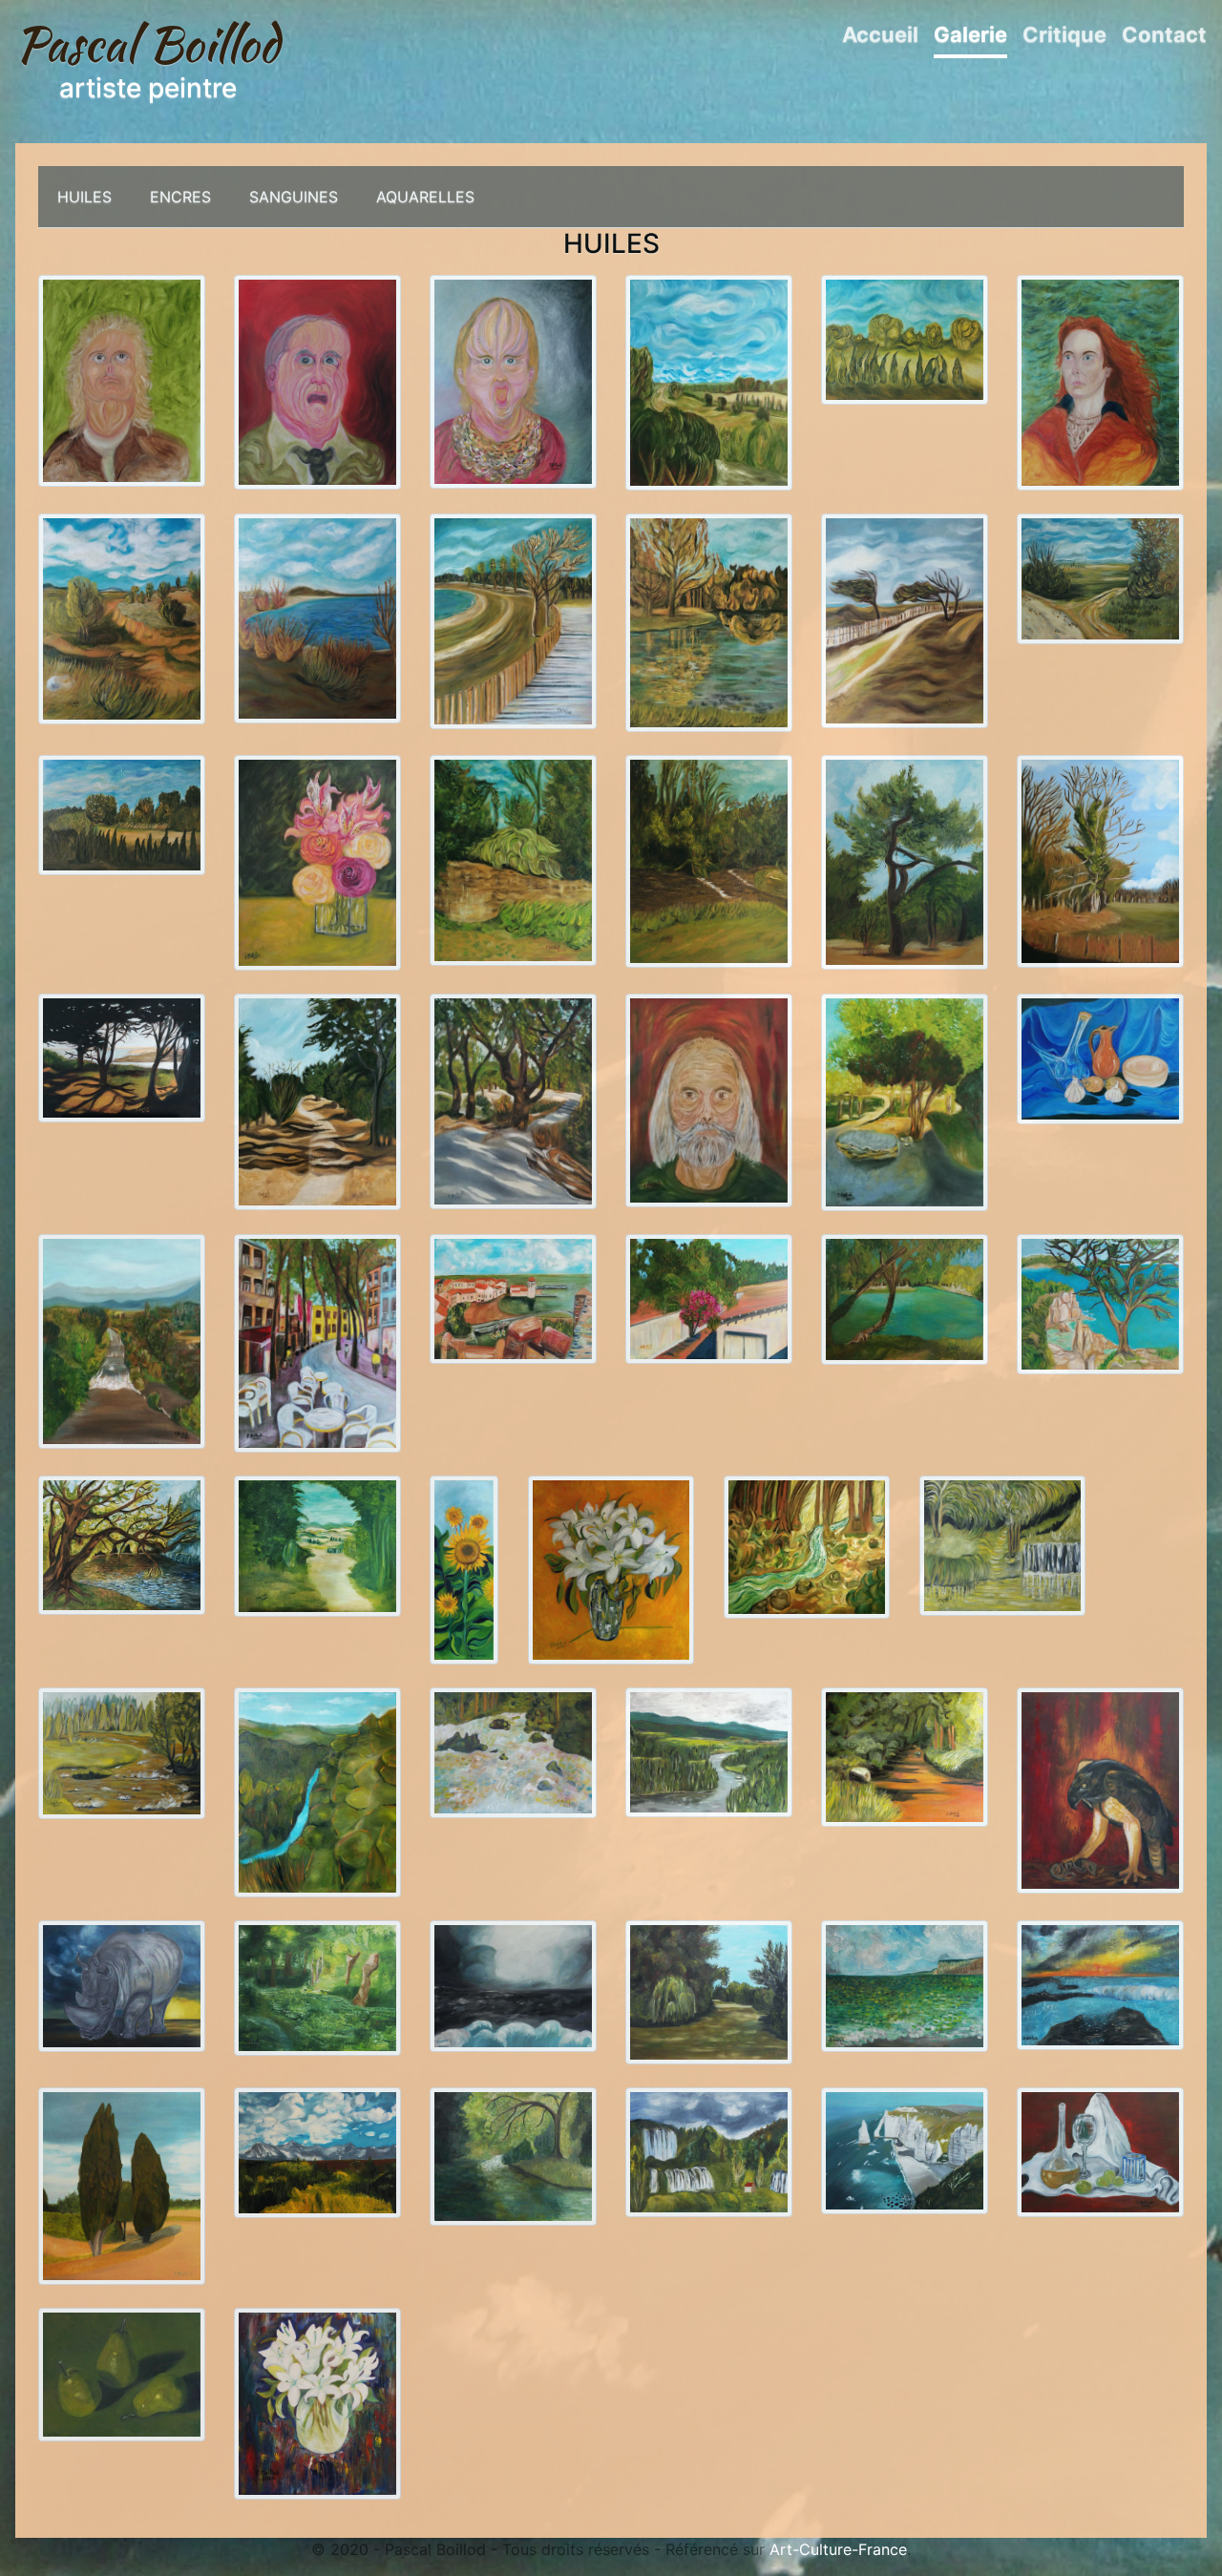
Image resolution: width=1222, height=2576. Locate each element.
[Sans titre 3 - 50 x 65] (513, 1100)
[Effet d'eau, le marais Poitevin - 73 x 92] (317, 1986)
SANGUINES (294, 197)
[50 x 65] (905, 1100)
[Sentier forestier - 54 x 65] (905, 1755)
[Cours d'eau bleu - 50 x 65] (317, 1791)
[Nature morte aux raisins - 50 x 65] (1100, 2151)
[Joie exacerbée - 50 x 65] (513, 381)
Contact (1164, 34)
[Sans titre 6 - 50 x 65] (905, 861)
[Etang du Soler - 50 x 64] (905, 1298)
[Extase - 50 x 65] (122, 380)
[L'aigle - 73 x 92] (1100, 1789)
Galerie (970, 34)
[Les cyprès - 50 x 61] (122, 2185)
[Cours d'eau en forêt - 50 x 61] (807, 1545)
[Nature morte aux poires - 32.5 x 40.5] (122, 2373)
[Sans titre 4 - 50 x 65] (317, 1100)
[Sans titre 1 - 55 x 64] (1100, 1303)
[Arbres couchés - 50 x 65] (905, 619)
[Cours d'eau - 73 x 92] (709, 1751)
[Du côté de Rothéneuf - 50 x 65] (122, 1057)
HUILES (84, 197)
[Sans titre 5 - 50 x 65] (1100, 860)
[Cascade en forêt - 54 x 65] (1003, 1544)
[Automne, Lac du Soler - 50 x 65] (709, 621)
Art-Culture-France (838, 2549)
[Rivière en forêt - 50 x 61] (513, 2155)
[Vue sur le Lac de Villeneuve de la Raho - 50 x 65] (317, 618)
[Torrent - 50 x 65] (513, 1751)
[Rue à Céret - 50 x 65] (317, 1342)
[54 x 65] (122, 1543)
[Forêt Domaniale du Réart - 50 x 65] (122, 618)
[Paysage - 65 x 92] (122, 814)
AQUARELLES (425, 197)
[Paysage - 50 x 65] (709, 382)
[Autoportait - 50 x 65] (709, 1099)
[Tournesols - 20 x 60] (464, 1568)
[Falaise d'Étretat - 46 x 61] (905, 2149)
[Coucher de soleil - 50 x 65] (1100, 1984)
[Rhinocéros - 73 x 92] (122, 1985)
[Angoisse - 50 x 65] (317, 381)
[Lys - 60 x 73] (611, 1568)
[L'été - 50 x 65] (317, 2151)
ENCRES (180, 197)
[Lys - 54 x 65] (317, 2402)
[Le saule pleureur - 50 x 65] (709, 1991)
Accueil (880, 34)
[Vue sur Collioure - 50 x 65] (513, 1297)
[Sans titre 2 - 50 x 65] (709, 1297)
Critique (1064, 34)
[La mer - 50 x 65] (905, 1984)
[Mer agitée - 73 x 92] (513, 1984)
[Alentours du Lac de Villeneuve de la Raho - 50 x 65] (513, 619)
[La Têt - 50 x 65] (122, 1752)
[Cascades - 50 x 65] (709, 2150)
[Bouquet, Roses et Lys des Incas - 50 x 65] (317, 861)
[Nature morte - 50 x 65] (1100, 1058)
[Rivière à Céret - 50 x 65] (122, 1340)
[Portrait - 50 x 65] (1100, 381)
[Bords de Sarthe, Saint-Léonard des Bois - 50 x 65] (513, 859)
